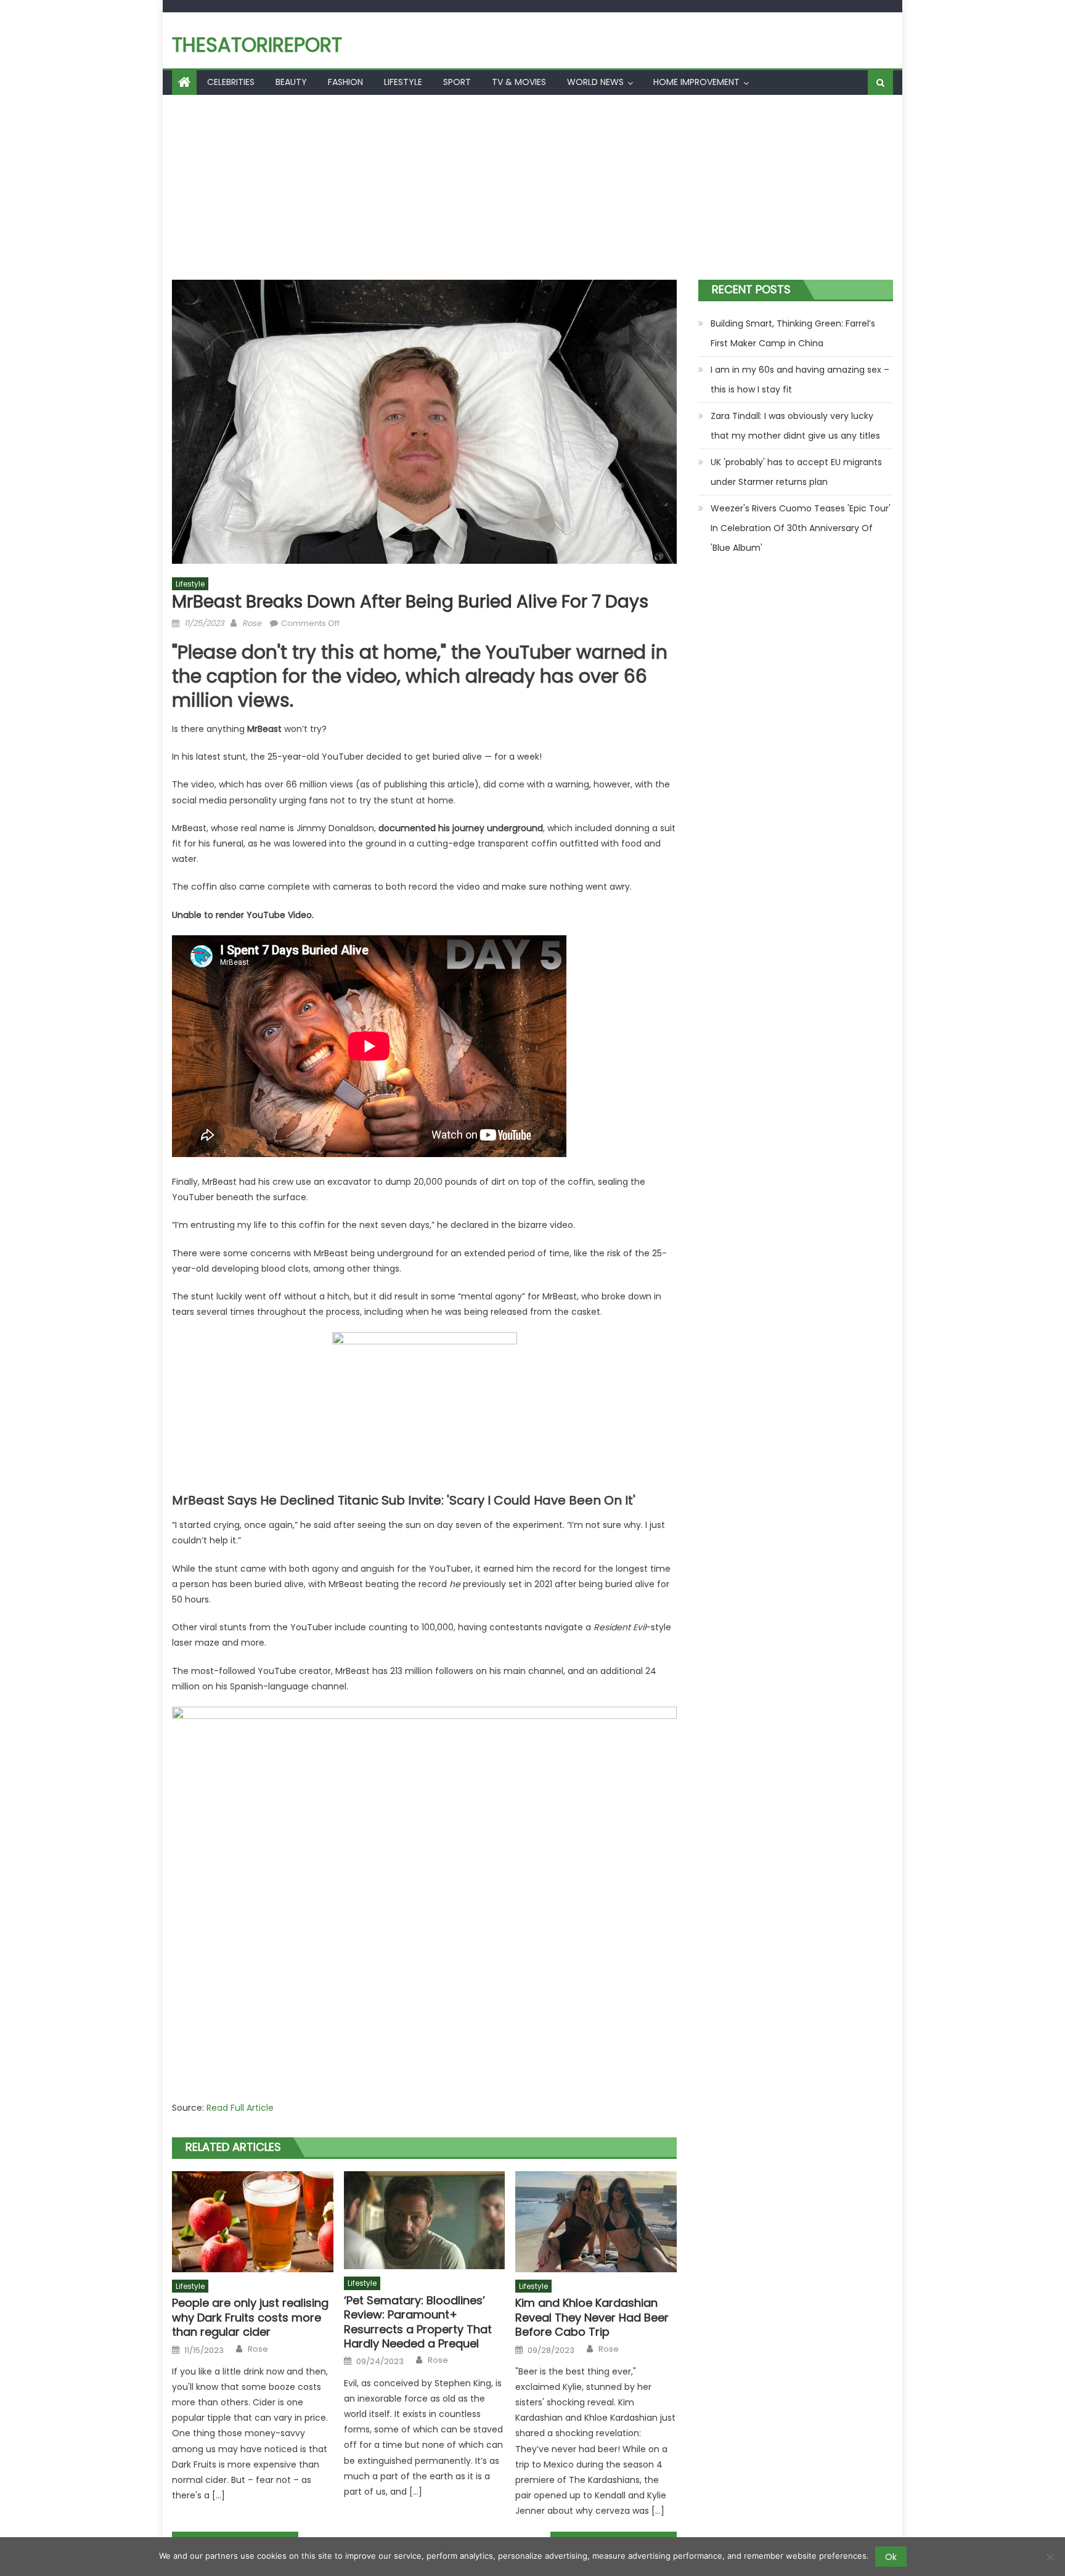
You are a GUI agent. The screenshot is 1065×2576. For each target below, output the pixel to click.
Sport (457, 82)
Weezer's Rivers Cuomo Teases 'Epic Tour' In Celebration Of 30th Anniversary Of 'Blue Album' (801, 528)
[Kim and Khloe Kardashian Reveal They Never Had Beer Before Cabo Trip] (596, 2222)
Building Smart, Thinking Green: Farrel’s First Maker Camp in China (793, 333)
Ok (891, 2557)
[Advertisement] (532, 187)
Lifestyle (403, 82)
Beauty (291, 82)
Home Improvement (696, 82)
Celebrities (231, 82)
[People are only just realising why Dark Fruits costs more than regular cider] (253, 2222)
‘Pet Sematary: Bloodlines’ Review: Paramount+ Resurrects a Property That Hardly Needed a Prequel (418, 2322)
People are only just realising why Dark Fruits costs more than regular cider (250, 2317)
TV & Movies (519, 82)
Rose (252, 623)
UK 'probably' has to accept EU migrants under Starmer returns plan (796, 472)
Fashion (345, 82)
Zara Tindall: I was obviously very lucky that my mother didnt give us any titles (795, 426)
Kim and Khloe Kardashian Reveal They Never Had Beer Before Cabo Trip (592, 2317)
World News (595, 82)
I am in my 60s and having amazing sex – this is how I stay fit (800, 380)
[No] (1050, 2557)
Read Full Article (240, 2108)
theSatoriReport (257, 45)
